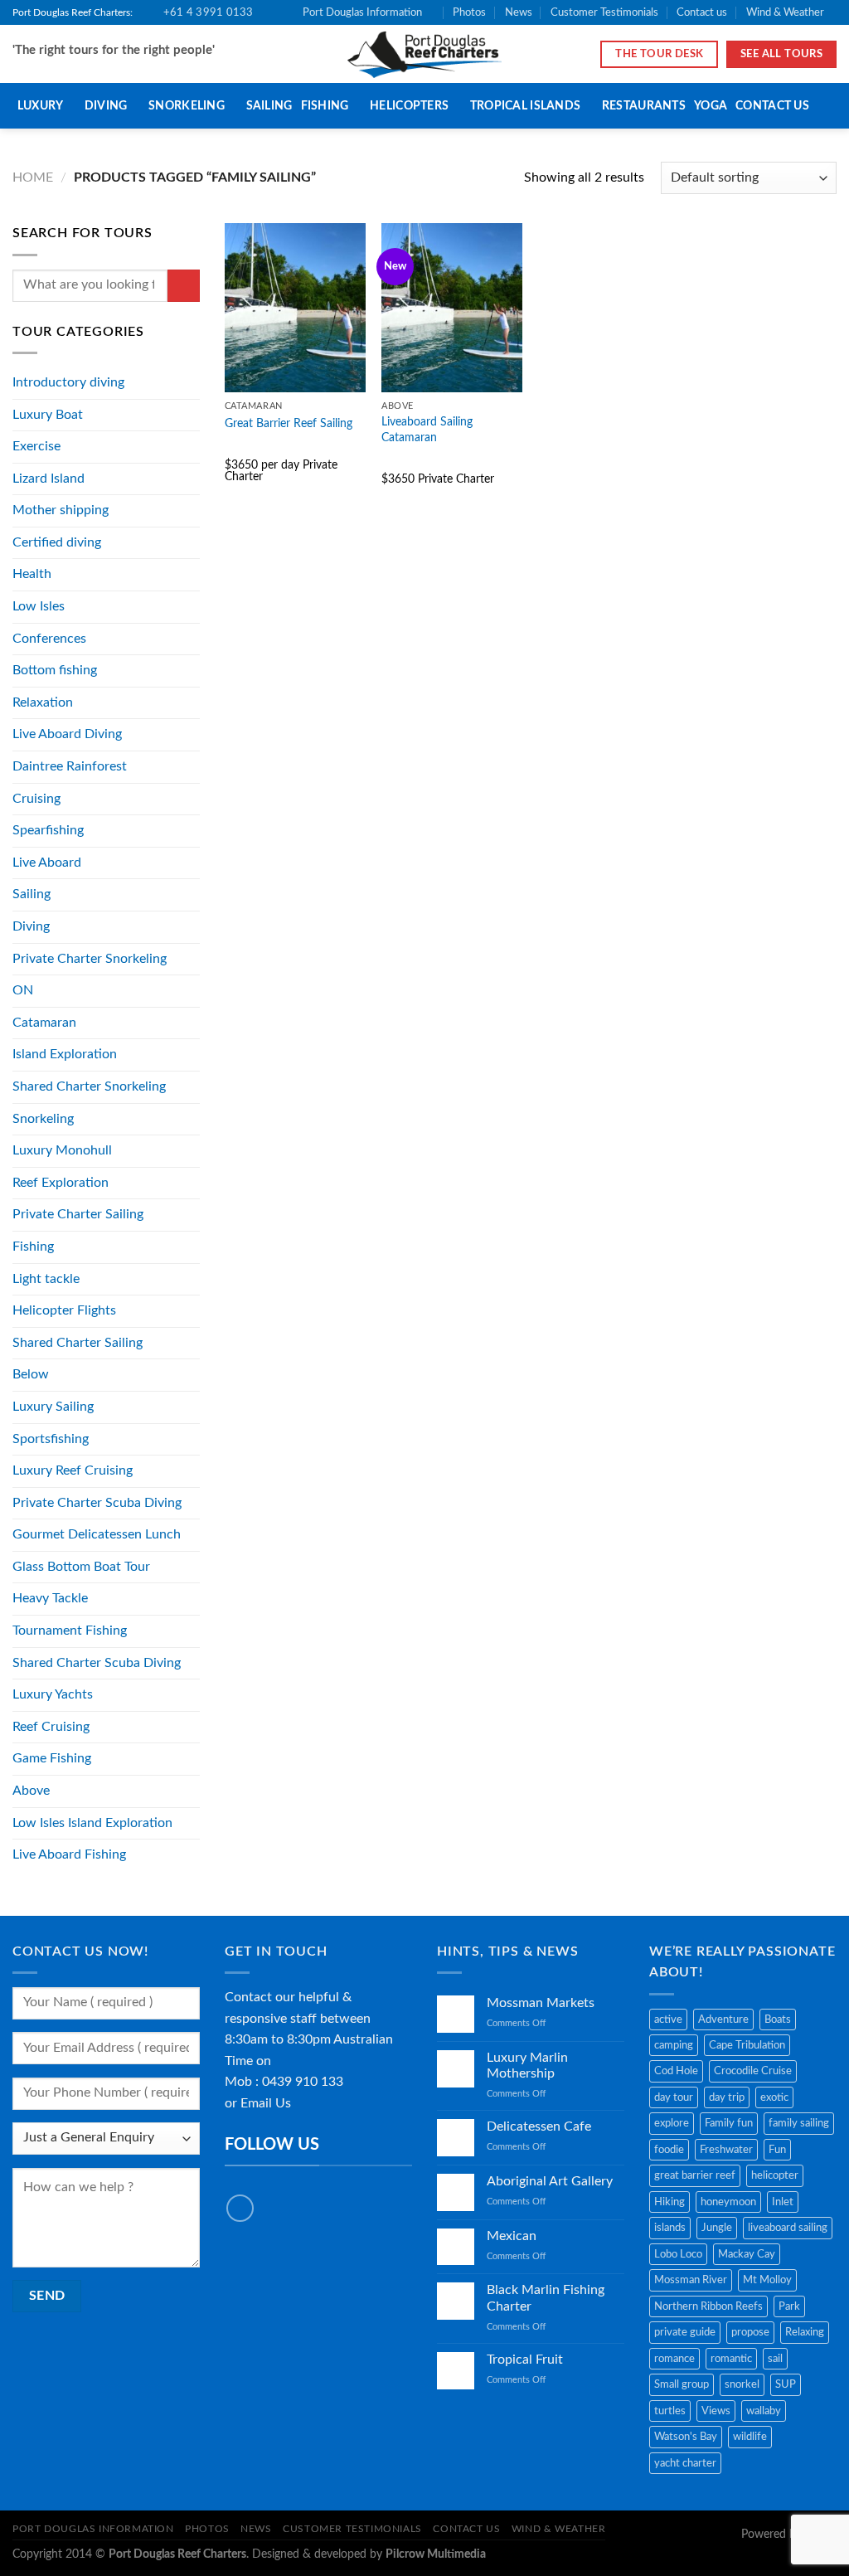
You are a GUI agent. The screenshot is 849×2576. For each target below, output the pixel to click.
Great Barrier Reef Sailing (289, 423)
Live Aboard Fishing (69, 1854)
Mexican (512, 2236)
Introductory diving (68, 382)
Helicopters (409, 106)
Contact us (702, 12)
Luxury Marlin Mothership (527, 2066)
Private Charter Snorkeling (90, 959)
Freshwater (726, 2150)
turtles (670, 2411)
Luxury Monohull (62, 1150)
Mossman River (691, 2280)
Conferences (49, 639)
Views (716, 2411)
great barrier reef (695, 2175)
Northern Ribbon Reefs (708, 2306)
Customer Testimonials (604, 12)
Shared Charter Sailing (78, 1343)
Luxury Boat (48, 415)
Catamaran (44, 1023)
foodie (669, 2150)
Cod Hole (676, 2071)
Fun (777, 2150)
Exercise (36, 446)
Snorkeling (187, 106)
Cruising (36, 799)
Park (789, 2306)
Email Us (266, 2103)
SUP (786, 2384)
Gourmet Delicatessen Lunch (97, 1534)
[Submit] (184, 286)
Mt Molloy (767, 2280)
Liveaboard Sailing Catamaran (427, 430)
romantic (731, 2359)
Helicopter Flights (64, 1310)
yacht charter (685, 2463)
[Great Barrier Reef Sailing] (295, 308)
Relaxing (805, 2332)
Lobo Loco (678, 2254)
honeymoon (728, 2202)
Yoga (711, 106)
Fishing (325, 106)
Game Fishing (52, 1758)
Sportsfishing (51, 1439)
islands (670, 2228)
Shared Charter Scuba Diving (97, 1663)
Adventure (723, 2019)
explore (672, 2123)
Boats (778, 2019)
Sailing (269, 106)
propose (750, 2332)
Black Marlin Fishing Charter (546, 2298)
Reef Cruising (51, 1727)
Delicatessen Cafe (539, 2126)
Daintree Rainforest (70, 766)
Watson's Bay (686, 2437)
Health (32, 574)
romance (674, 2359)
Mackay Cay (747, 2254)
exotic (774, 2097)
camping (674, 2045)
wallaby (764, 2411)
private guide (685, 2332)
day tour (674, 2097)
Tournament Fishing (70, 1631)
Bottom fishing (55, 670)
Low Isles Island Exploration (92, 1823)
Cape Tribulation (747, 2045)
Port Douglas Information (362, 12)
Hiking (669, 2202)
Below (31, 1374)
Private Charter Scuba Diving (97, 1503)
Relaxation (43, 702)
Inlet (783, 2202)
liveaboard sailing (788, 2228)
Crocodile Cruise (753, 2071)
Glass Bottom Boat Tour (81, 1567)
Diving (106, 106)
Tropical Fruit (525, 2360)
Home (33, 177)
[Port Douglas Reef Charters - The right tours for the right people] (425, 54)
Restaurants (644, 106)
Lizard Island (49, 479)
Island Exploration (65, 1054)
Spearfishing (48, 830)
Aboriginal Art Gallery (550, 2181)
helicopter (775, 2175)
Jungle (717, 2228)
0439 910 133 (303, 2082)
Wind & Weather (785, 12)
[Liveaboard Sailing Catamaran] (452, 308)
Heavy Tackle (50, 1598)
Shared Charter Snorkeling (89, 1086)
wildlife (750, 2437)
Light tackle (46, 1279)
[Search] (825, 107)
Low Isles (39, 606)
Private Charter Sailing (78, 1214)
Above (31, 1791)
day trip (727, 2097)
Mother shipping (61, 510)
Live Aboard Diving (67, 734)
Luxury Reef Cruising (73, 1470)
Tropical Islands (526, 106)
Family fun (729, 2123)
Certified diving (57, 542)
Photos (469, 12)
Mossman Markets (541, 2003)
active (668, 2019)
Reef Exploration (61, 1183)
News (519, 12)
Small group (682, 2384)
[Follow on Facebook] (240, 2208)
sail (775, 2359)
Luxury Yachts (53, 1694)
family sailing (799, 2123)
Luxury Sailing (53, 1407)
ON (23, 990)
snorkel (742, 2384)
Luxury (41, 106)
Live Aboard (47, 863)
